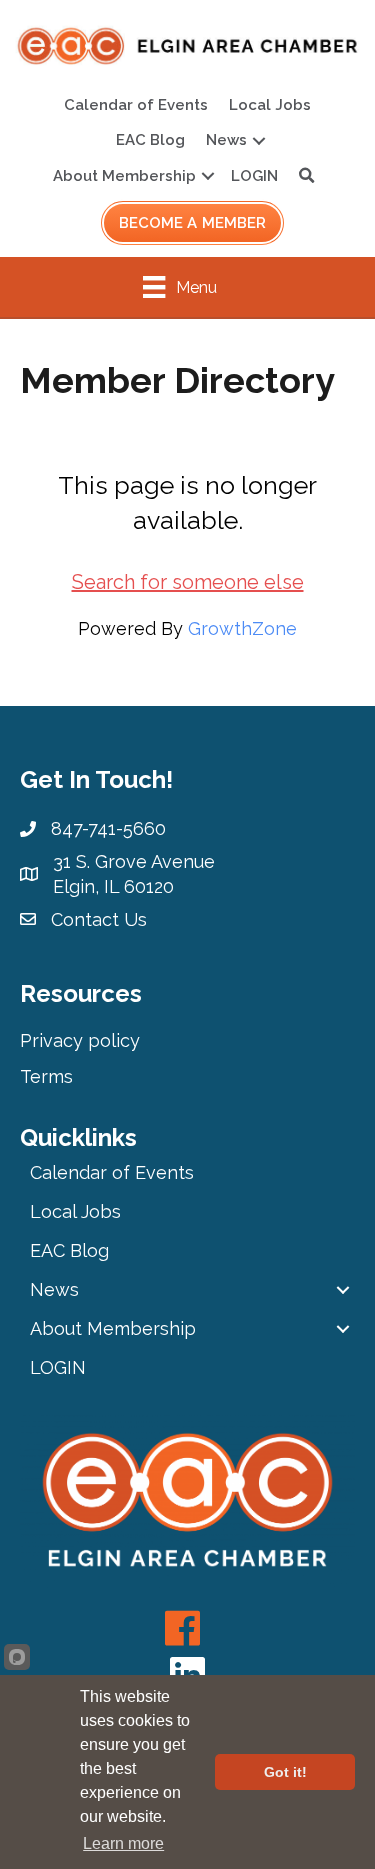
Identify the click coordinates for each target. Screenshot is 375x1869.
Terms (46, 1076)
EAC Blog (150, 140)
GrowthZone (242, 628)
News (226, 140)
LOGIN (254, 176)
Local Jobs (270, 105)
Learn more (123, 1843)
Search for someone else (188, 582)
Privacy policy (80, 1040)
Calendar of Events (136, 105)
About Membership (124, 176)
